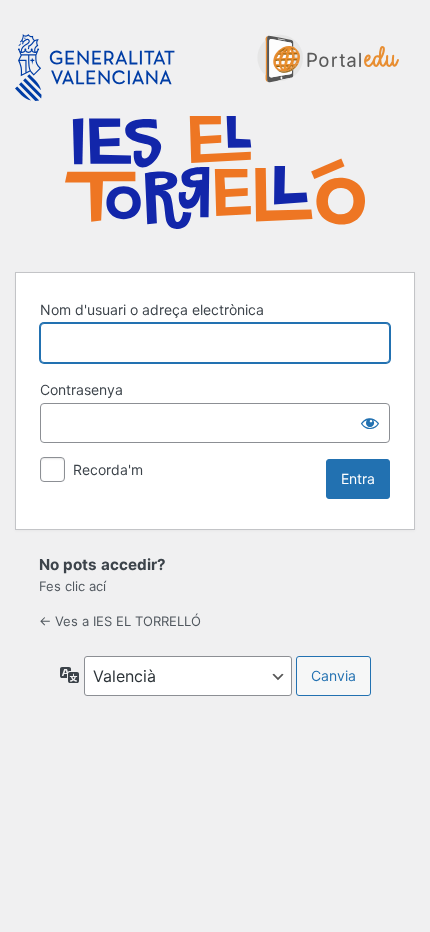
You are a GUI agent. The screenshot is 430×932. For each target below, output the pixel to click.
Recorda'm (108, 469)
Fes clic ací (72, 586)
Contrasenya (81, 389)
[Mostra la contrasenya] (370, 423)
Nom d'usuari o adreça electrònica (152, 309)
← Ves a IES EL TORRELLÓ (120, 621)
